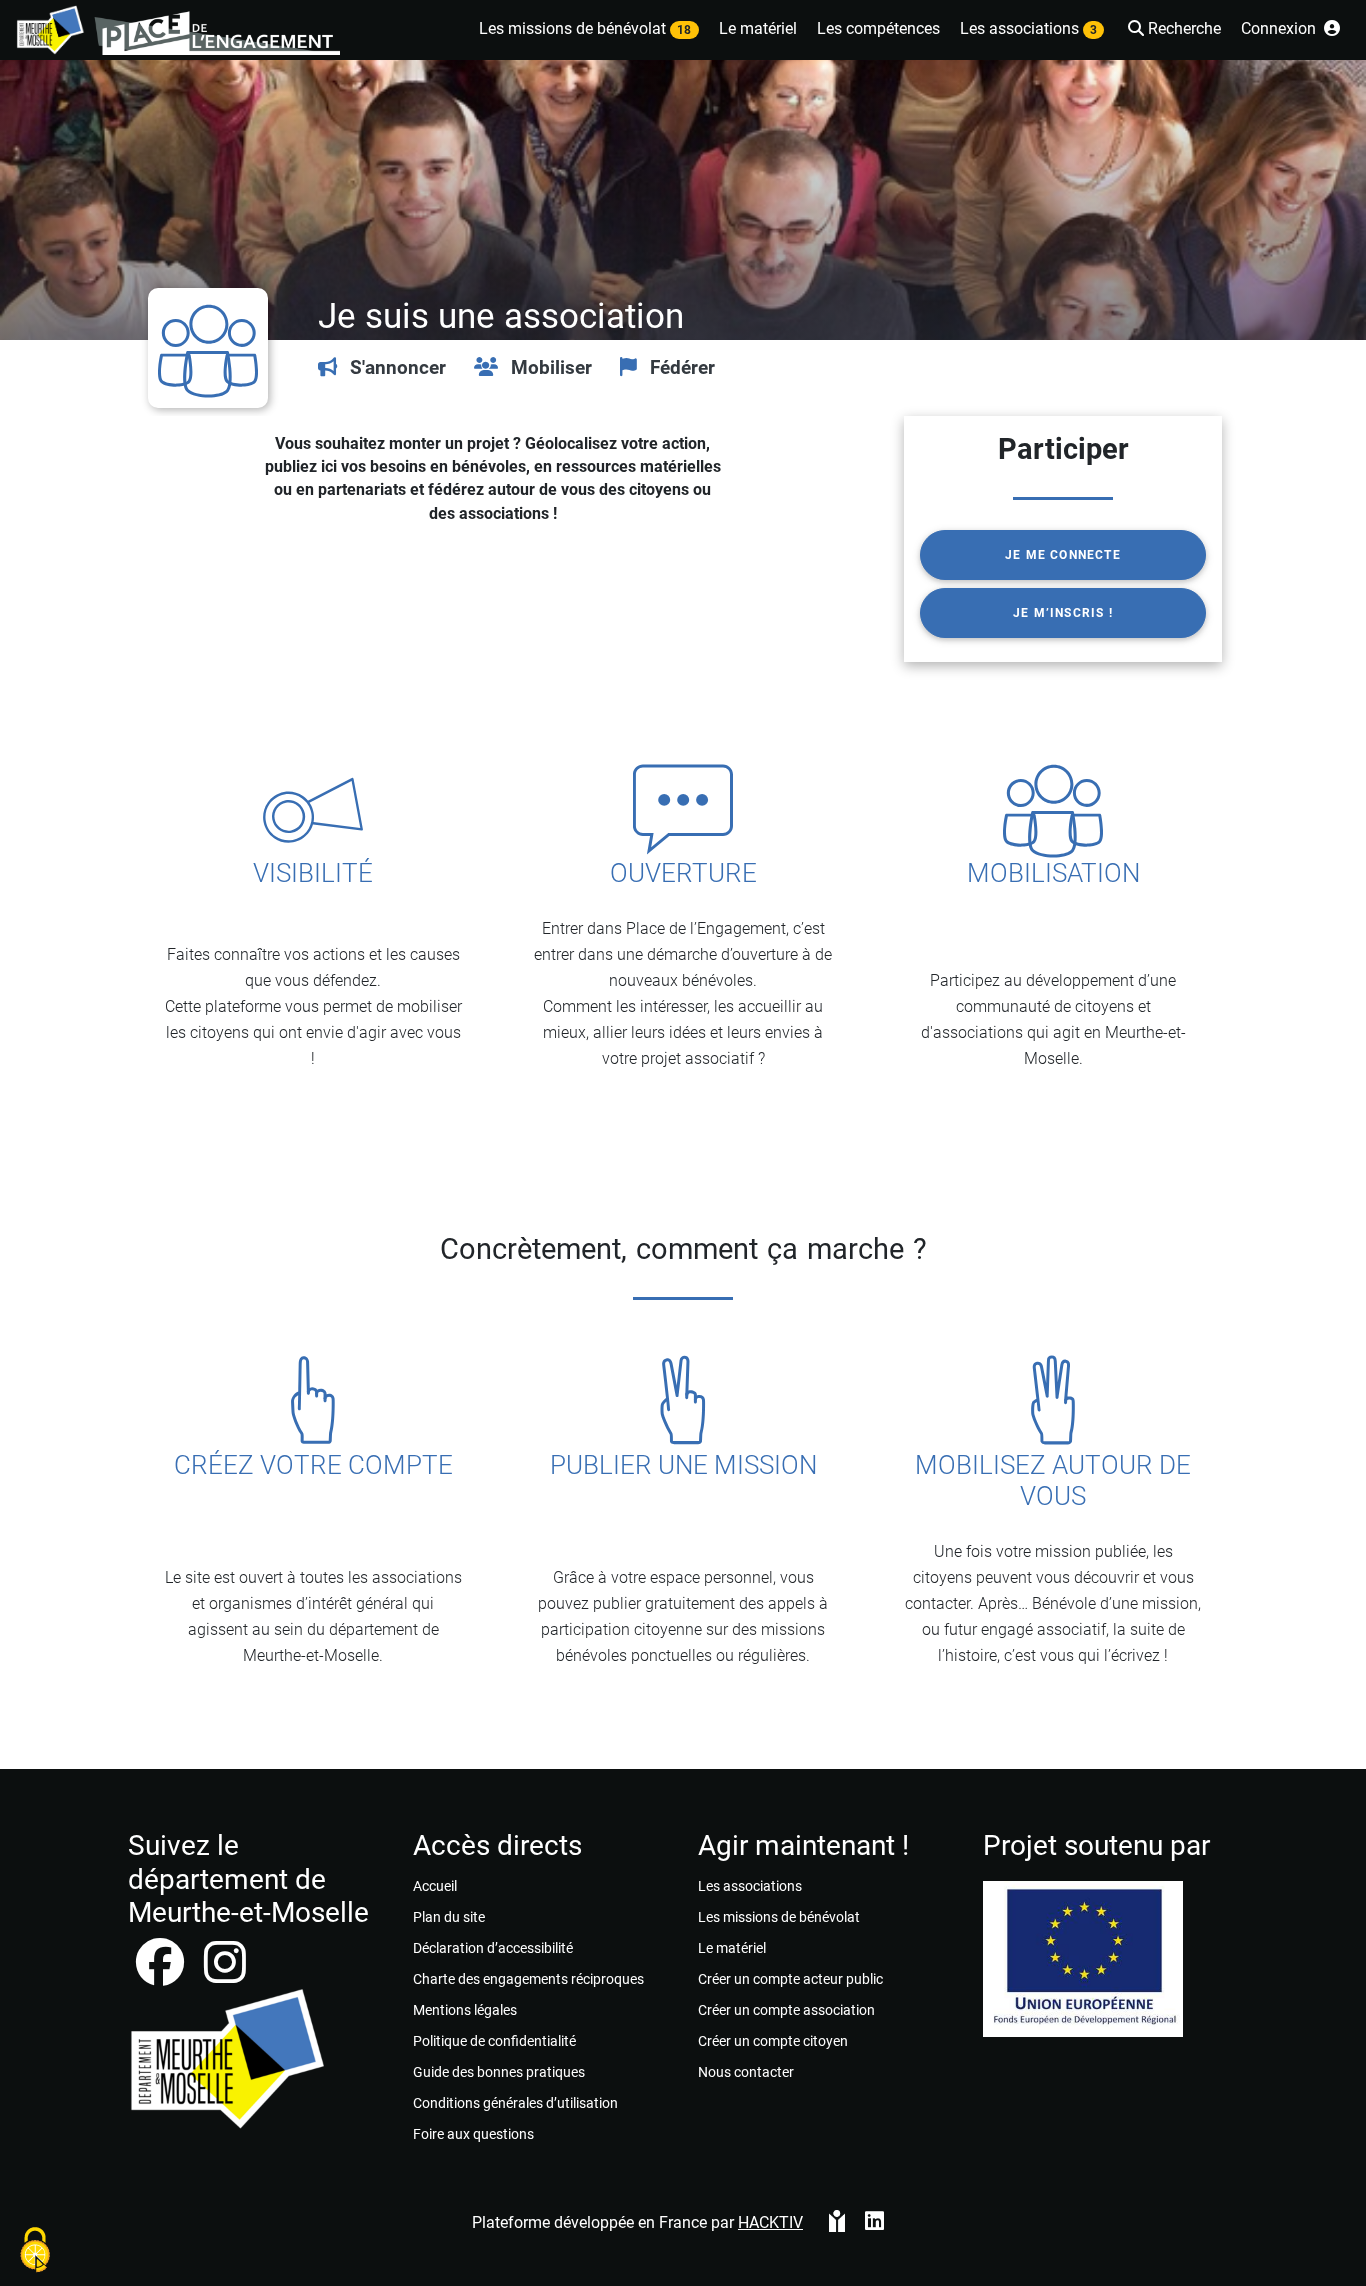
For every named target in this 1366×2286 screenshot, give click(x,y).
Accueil (435, 1886)
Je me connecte (1063, 555)
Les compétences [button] (878, 28)
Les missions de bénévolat (779, 1917)
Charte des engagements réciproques (528, 1979)
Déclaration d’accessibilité (493, 1948)
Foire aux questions (473, 2134)
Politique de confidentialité (494, 2041)
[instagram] (225, 1974)
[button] (1172, 30)
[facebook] (162, 1974)
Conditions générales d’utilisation (515, 2103)
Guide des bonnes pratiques (499, 2072)
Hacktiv (770, 2222)
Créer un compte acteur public (790, 1979)
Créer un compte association (786, 2010)
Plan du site (449, 1917)
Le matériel (732, 1948)
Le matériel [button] (758, 28)
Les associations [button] (1028, 28)
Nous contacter (746, 2072)
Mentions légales (465, 2010)
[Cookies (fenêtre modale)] (35, 2251)
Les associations (750, 1886)
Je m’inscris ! (1063, 613)
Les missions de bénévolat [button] (585, 28)
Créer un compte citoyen (773, 2041)
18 (684, 30)
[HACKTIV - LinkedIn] (874, 2223)
